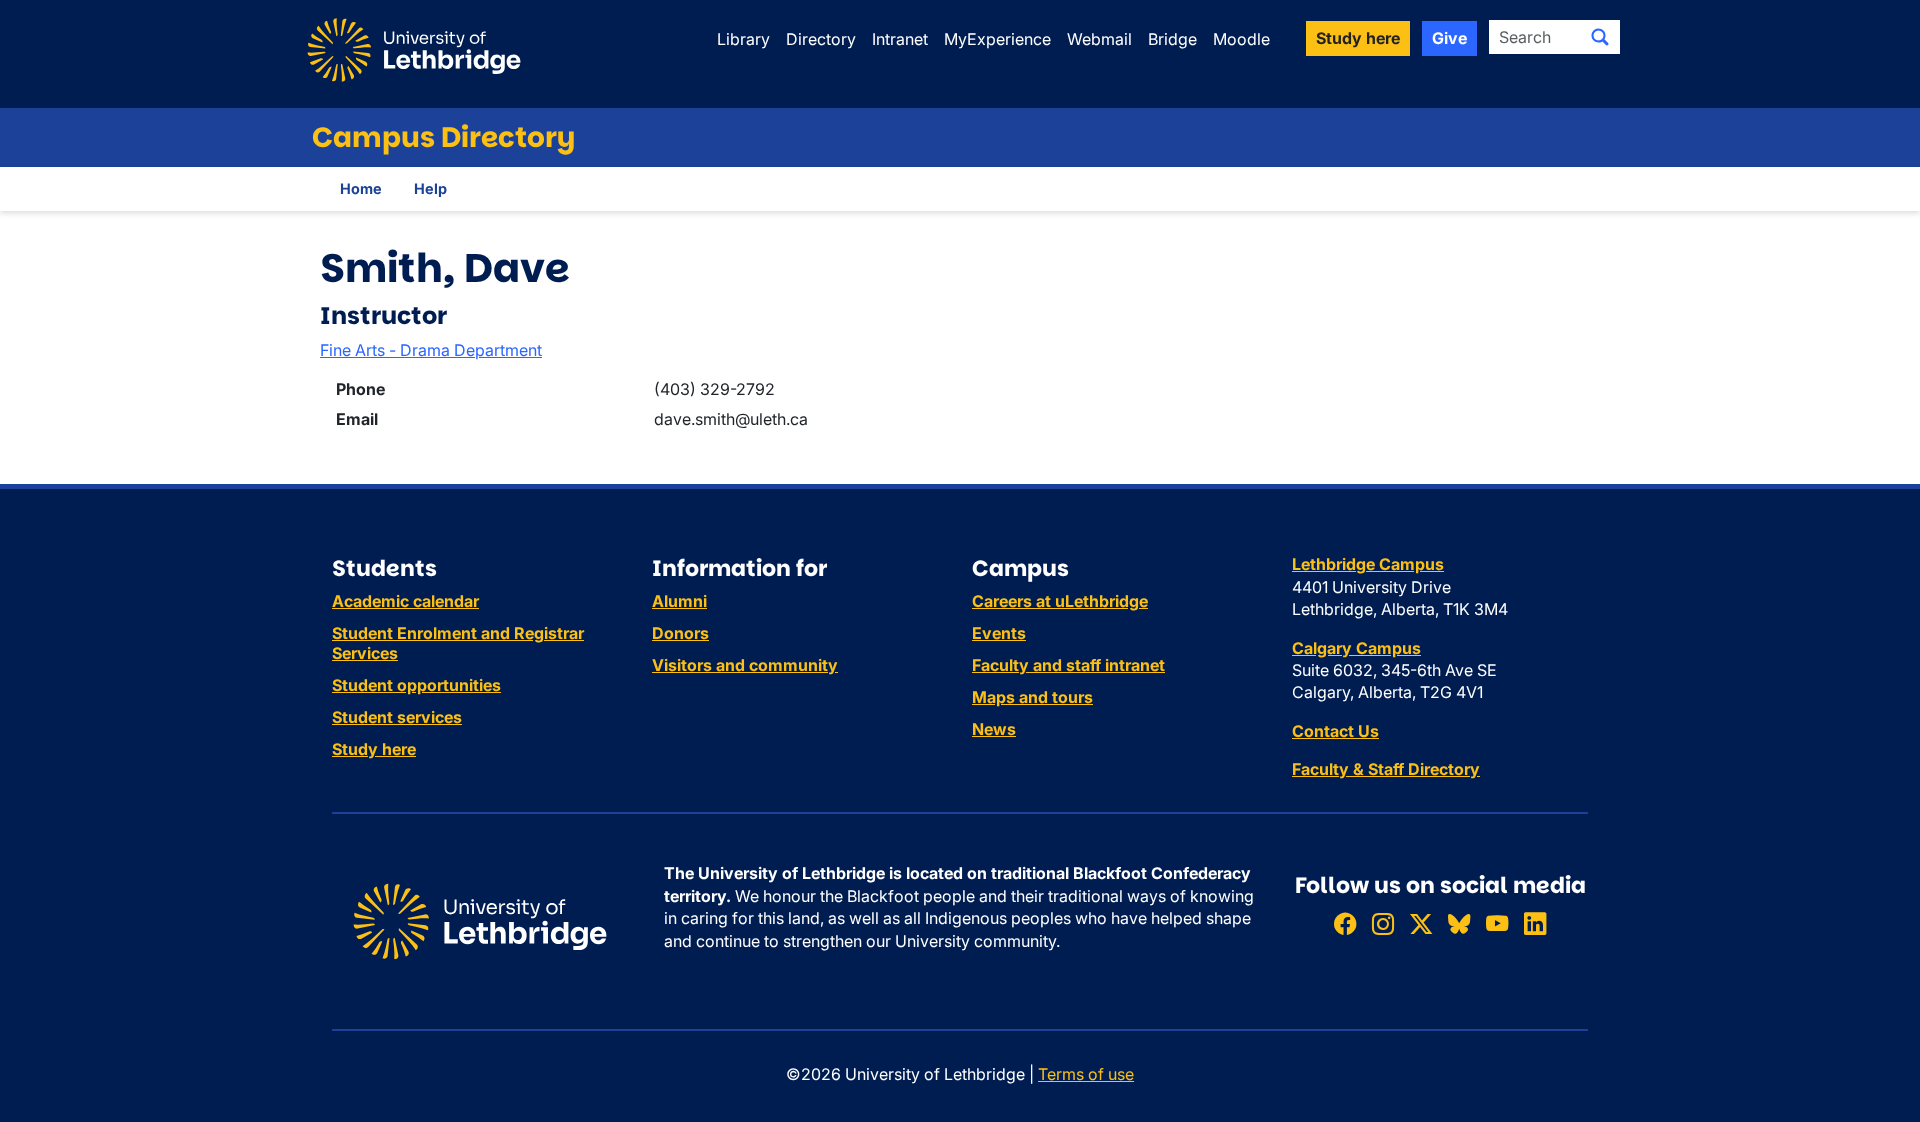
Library (743, 39)
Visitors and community (745, 665)
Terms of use (1086, 1074)
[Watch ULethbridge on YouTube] (1497, 923)
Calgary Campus (1356, 648)
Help (430, 188)
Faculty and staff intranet (1068, 665)
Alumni (679, 601)
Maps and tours (1032, 697)
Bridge (1172, 39)
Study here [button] (1358, 38)
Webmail (1099, 39)
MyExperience (997, 39)
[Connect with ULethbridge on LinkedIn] (1535, 923)
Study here (374, 749)
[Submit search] (1600, 37)
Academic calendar (405, 601)
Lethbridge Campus (1368, 564)
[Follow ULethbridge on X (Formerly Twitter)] (1421, 923)
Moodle (1241, 39)
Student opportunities (416, 685)
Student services (397, 717)
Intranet (900, 39)
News (994, 729)
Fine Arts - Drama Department (431, 350)
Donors (680, 633)
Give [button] (1449, 38)
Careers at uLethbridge (1060, 601)
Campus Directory (443, 137)
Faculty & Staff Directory (1386, 769)
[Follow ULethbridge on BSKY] (1459, 923)
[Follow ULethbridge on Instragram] (1383, 923)
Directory (821, 39)
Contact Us (1335, 731)
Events (999, 633)
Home (361, 188)
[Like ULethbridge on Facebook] (1345, 923)
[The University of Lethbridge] (480, 920)
